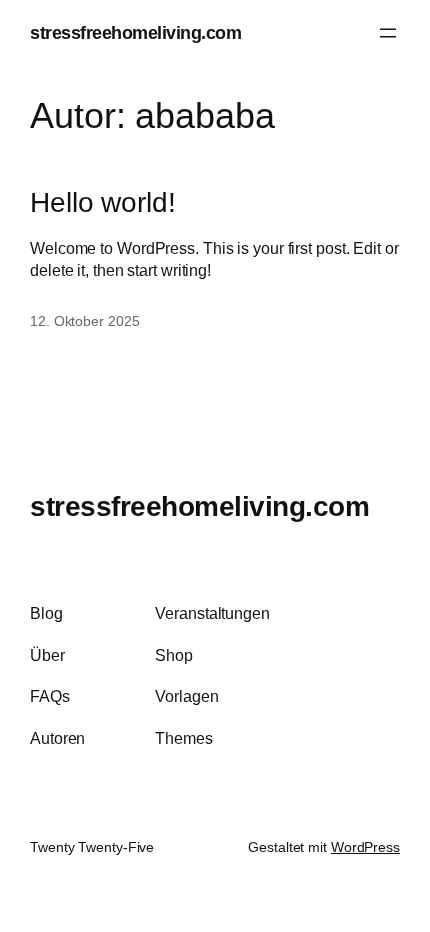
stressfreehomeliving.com (135, 32)
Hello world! (103, 202)
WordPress (365, 847)
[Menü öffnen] (388, 33)
